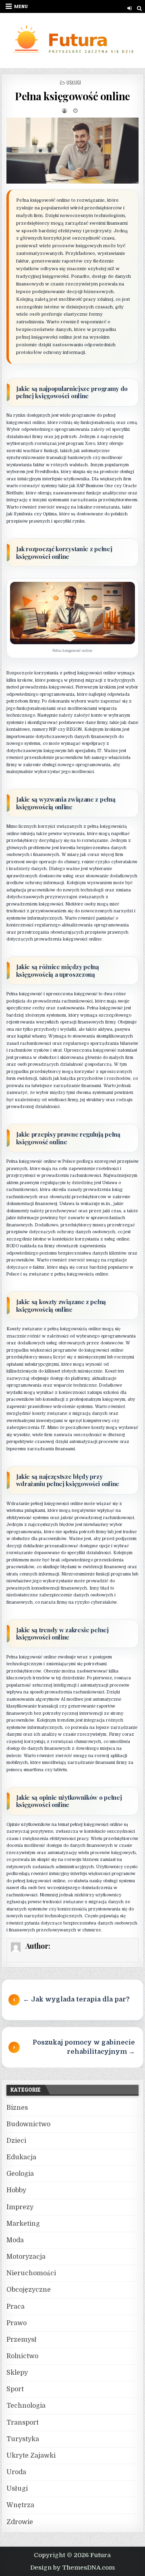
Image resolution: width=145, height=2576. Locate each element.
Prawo (17, 2323)
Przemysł (22, 2340)
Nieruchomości (31, 2273)
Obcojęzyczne (29, 2290)
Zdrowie (20, 2522)
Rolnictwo (22, 2356)
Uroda (16, 2472)
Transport (23, 2423)
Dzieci (16, 2141)
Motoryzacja (26, 2257)
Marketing (23, 2224)
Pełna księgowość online (72, 96)
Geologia (20, 2174)
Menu (21, 6)
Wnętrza (20, 2505)
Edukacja (21, 2157)
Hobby (16, 2190)
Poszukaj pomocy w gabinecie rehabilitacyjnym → (84, 2047)
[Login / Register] (129, 8)
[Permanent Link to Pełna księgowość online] (73, 151)
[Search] (139, 8)
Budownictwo (28, 2124)
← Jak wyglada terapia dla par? (76, 1999)
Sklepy (17, 2373)
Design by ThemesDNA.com (72, 2568)
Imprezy (20, 2207)
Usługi (74, 82)
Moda (15, 2240)
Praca (16, 2307)
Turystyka (23, 2439)
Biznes (17, 2108)
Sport (15, 2389)
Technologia (26, 2406)
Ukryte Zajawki (31, 2456)
